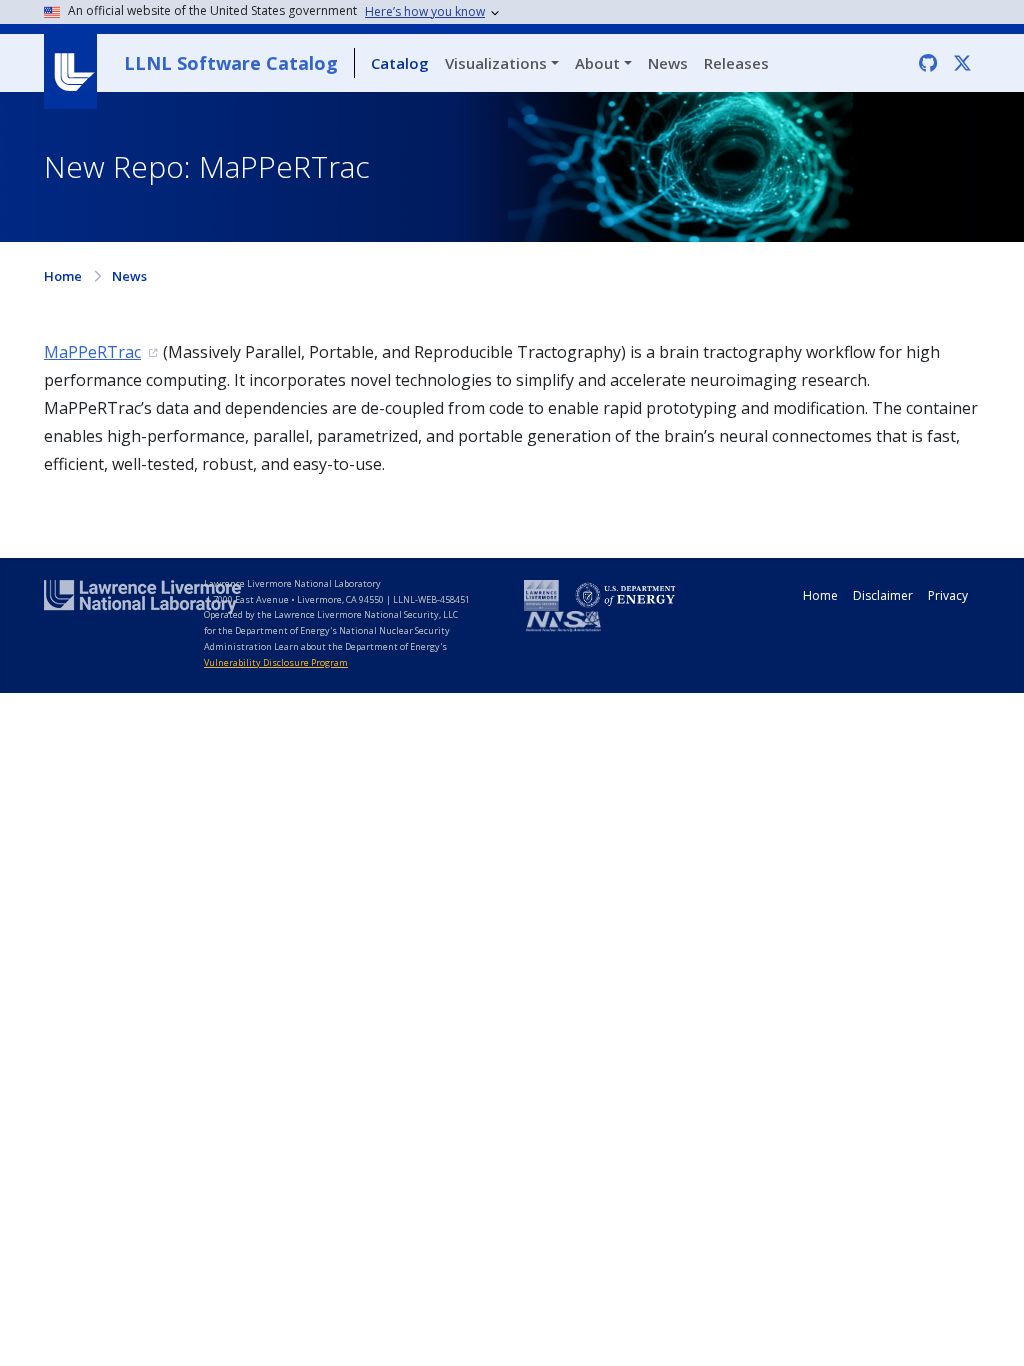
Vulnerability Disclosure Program (276, 662)
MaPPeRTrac (92, 352)
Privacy (948, 595)
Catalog (400, 63)
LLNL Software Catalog (231, 63)
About (597, 63)
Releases (736, 63)
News (668, 63)
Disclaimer (883, 595)
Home (63, 276)
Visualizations (496, 63)
